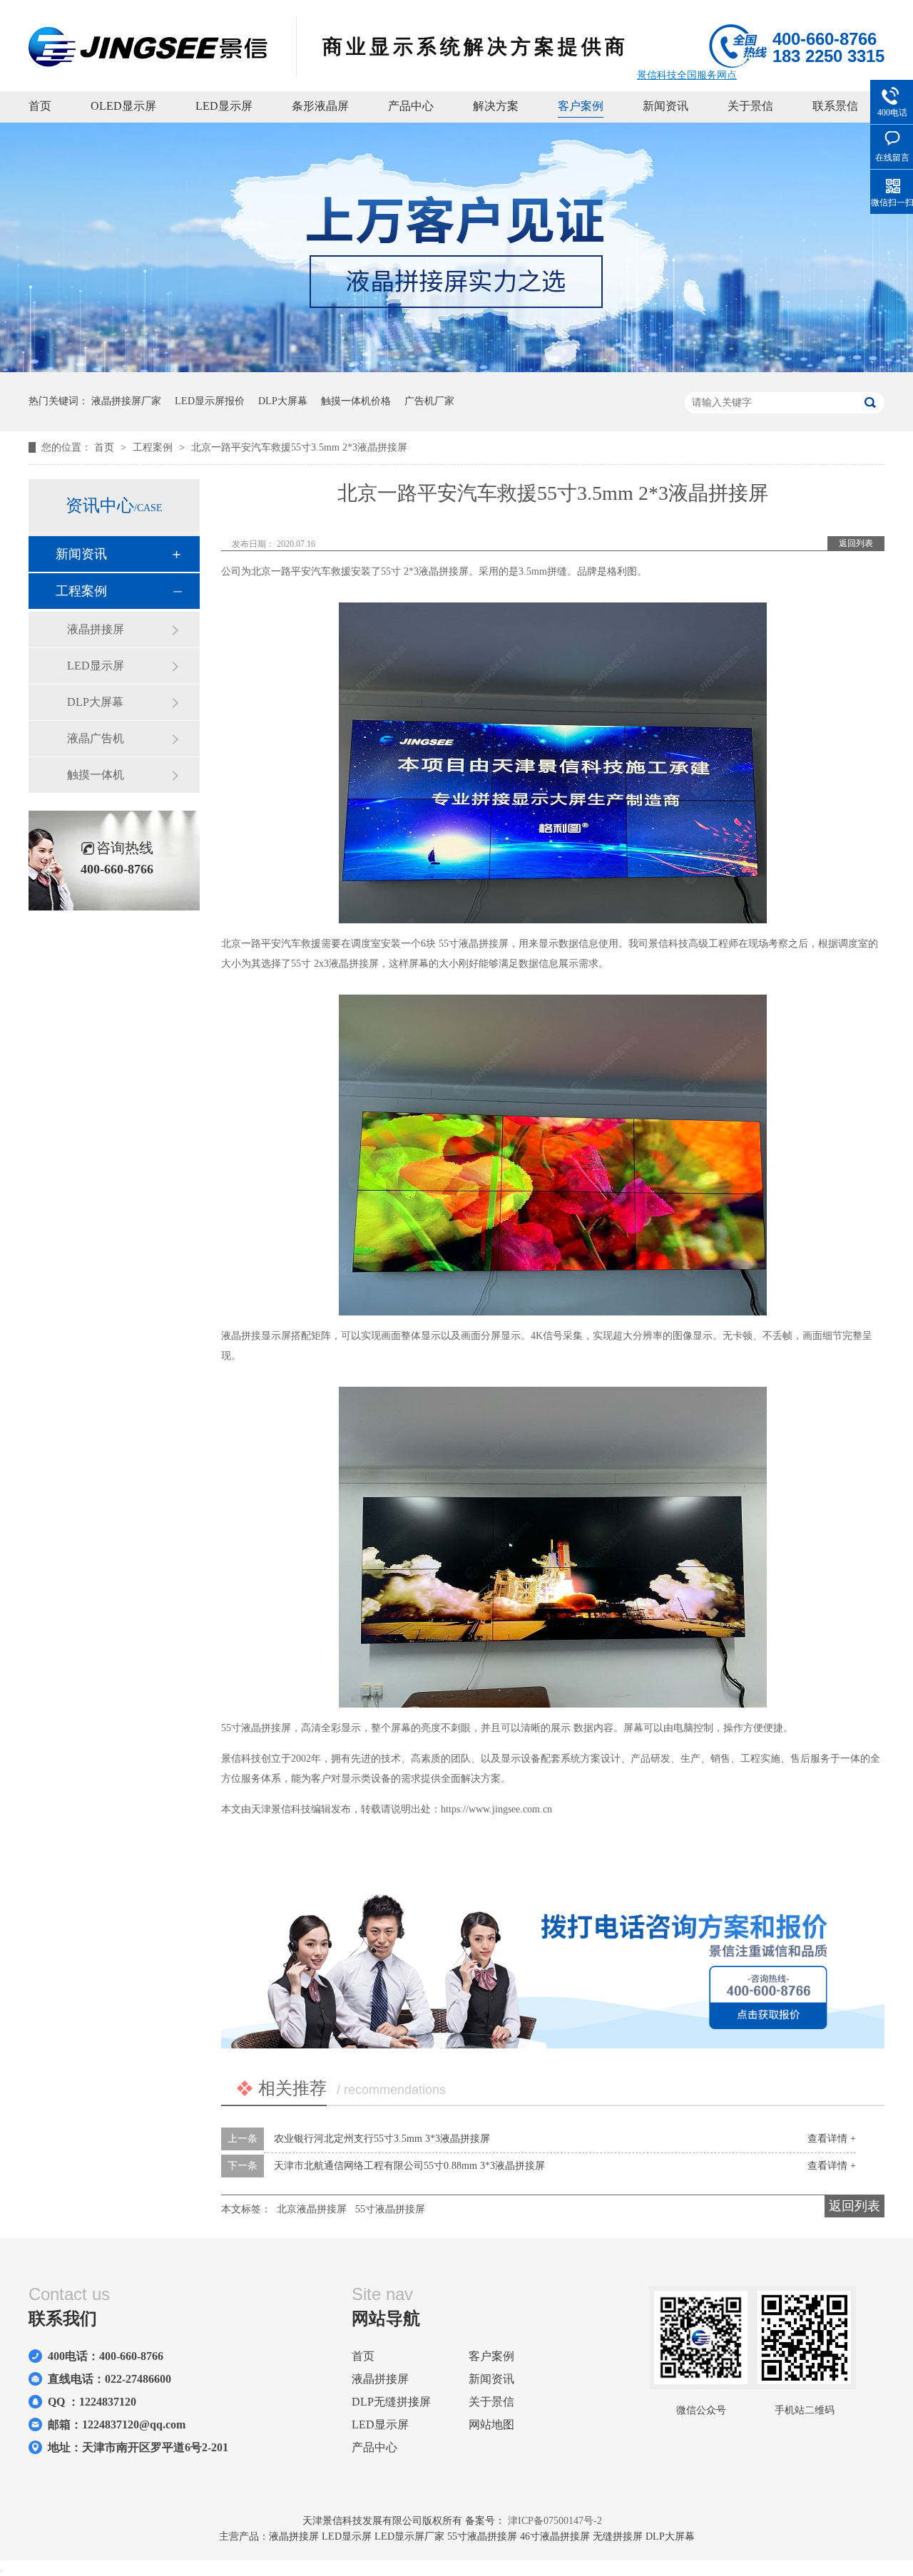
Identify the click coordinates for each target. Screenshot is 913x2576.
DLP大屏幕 (283, 401)
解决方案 (496, 106)
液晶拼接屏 (96, 629)
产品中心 (411, 106)
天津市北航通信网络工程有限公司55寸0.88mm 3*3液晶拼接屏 (409, 2166)
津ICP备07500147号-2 (555, 2521)
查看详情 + (832, 2139)
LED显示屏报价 (210, 401)
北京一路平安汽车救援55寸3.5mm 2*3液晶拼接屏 (299, 447)
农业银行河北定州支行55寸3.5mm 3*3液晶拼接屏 (382, 2139)
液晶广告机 (96, 738)
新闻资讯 (665, 106)
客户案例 (581, 106)
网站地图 (491, 2424)
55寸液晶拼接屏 (390, 2209)
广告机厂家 (429, 401)
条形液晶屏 (320, 106)
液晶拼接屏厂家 (126, 401)
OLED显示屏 (123, 106)
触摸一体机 (96, 775)
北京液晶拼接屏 (312, 2209)
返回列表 (856, 543)
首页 (40, 106)
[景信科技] (148, 63)
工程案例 (154, 447)
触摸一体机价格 (356, 401)
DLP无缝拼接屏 (391, 2402)
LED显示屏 (224, 106)
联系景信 (835, 106)
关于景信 (750, 106)
